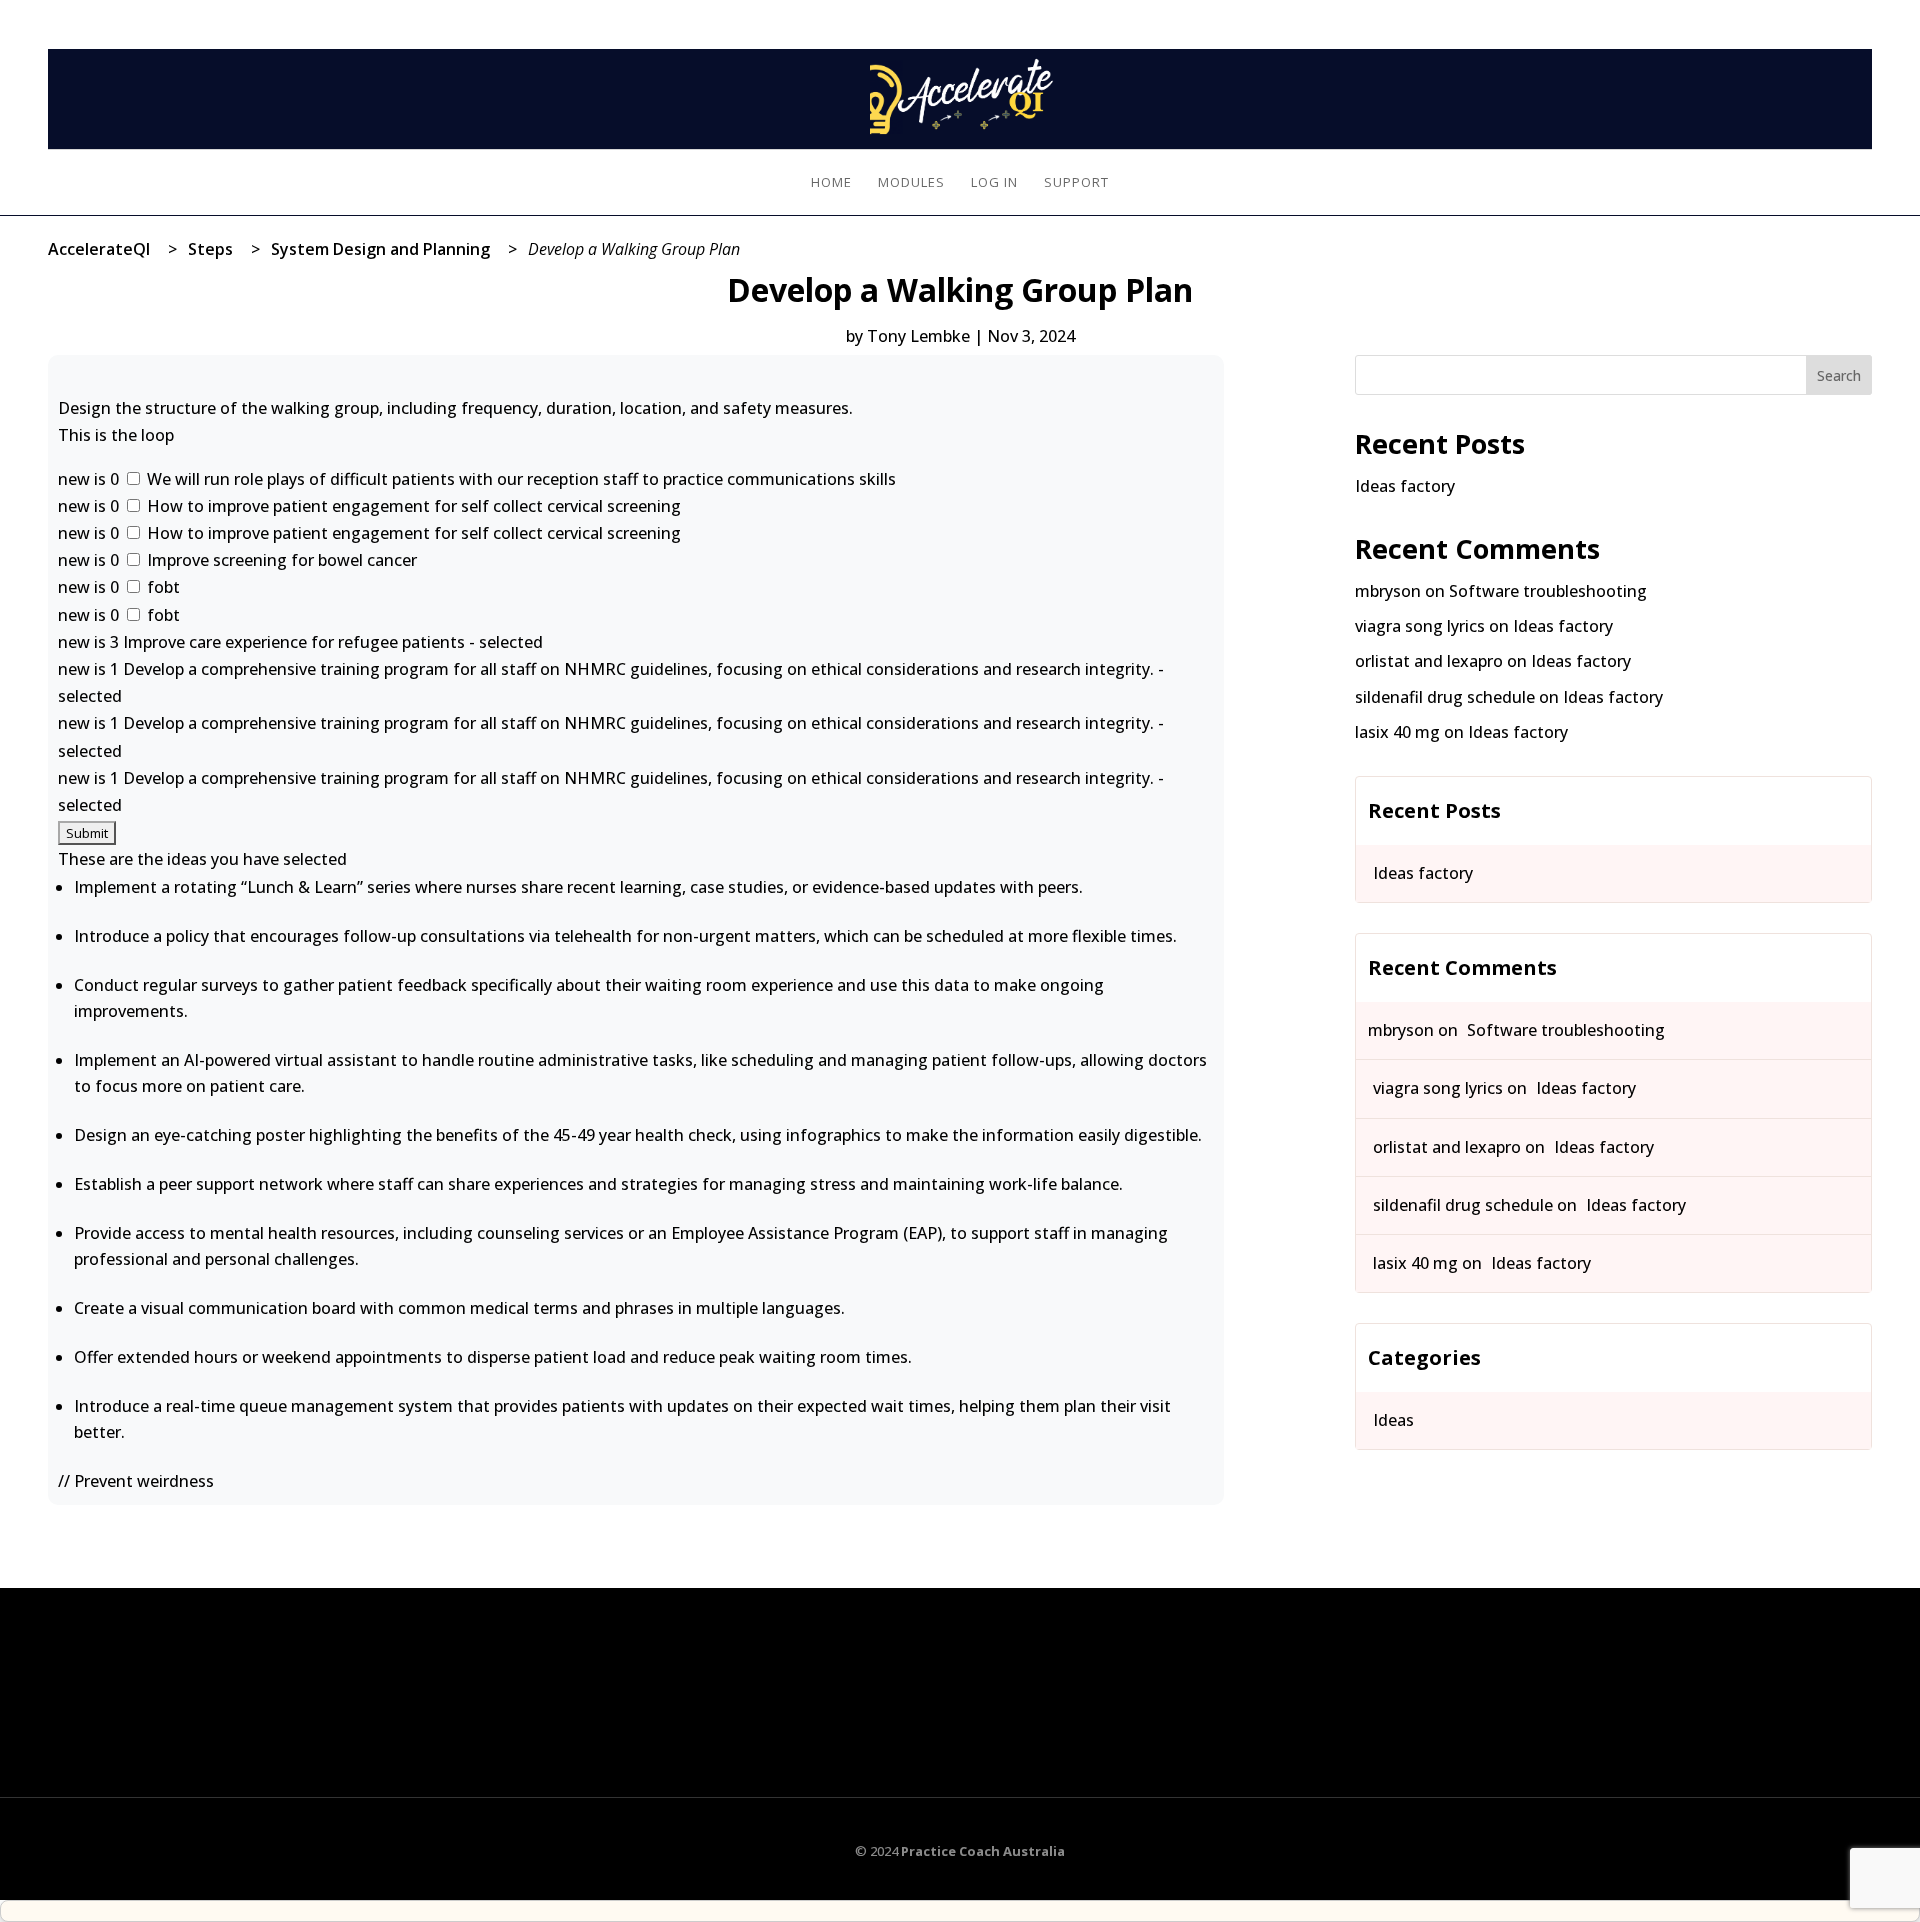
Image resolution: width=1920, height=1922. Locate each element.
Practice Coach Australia (983, 1851)
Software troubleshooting (1548, 591)
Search (1839, 375)
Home (831, 183)
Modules (911, 183)
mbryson (1388, 591)
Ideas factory (1405, 486)
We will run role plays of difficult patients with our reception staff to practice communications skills (519, 479)
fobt (161, 587)
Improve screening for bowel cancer (280, 560)
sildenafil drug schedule (1445, 697)
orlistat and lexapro (1429, 661)
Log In (1852, 12)
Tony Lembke (918, 336)
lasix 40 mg (1397, 732)
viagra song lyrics (1420, 626)
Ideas (1393, 1420)
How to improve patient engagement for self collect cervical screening (412, 506)
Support (1076, 183)
